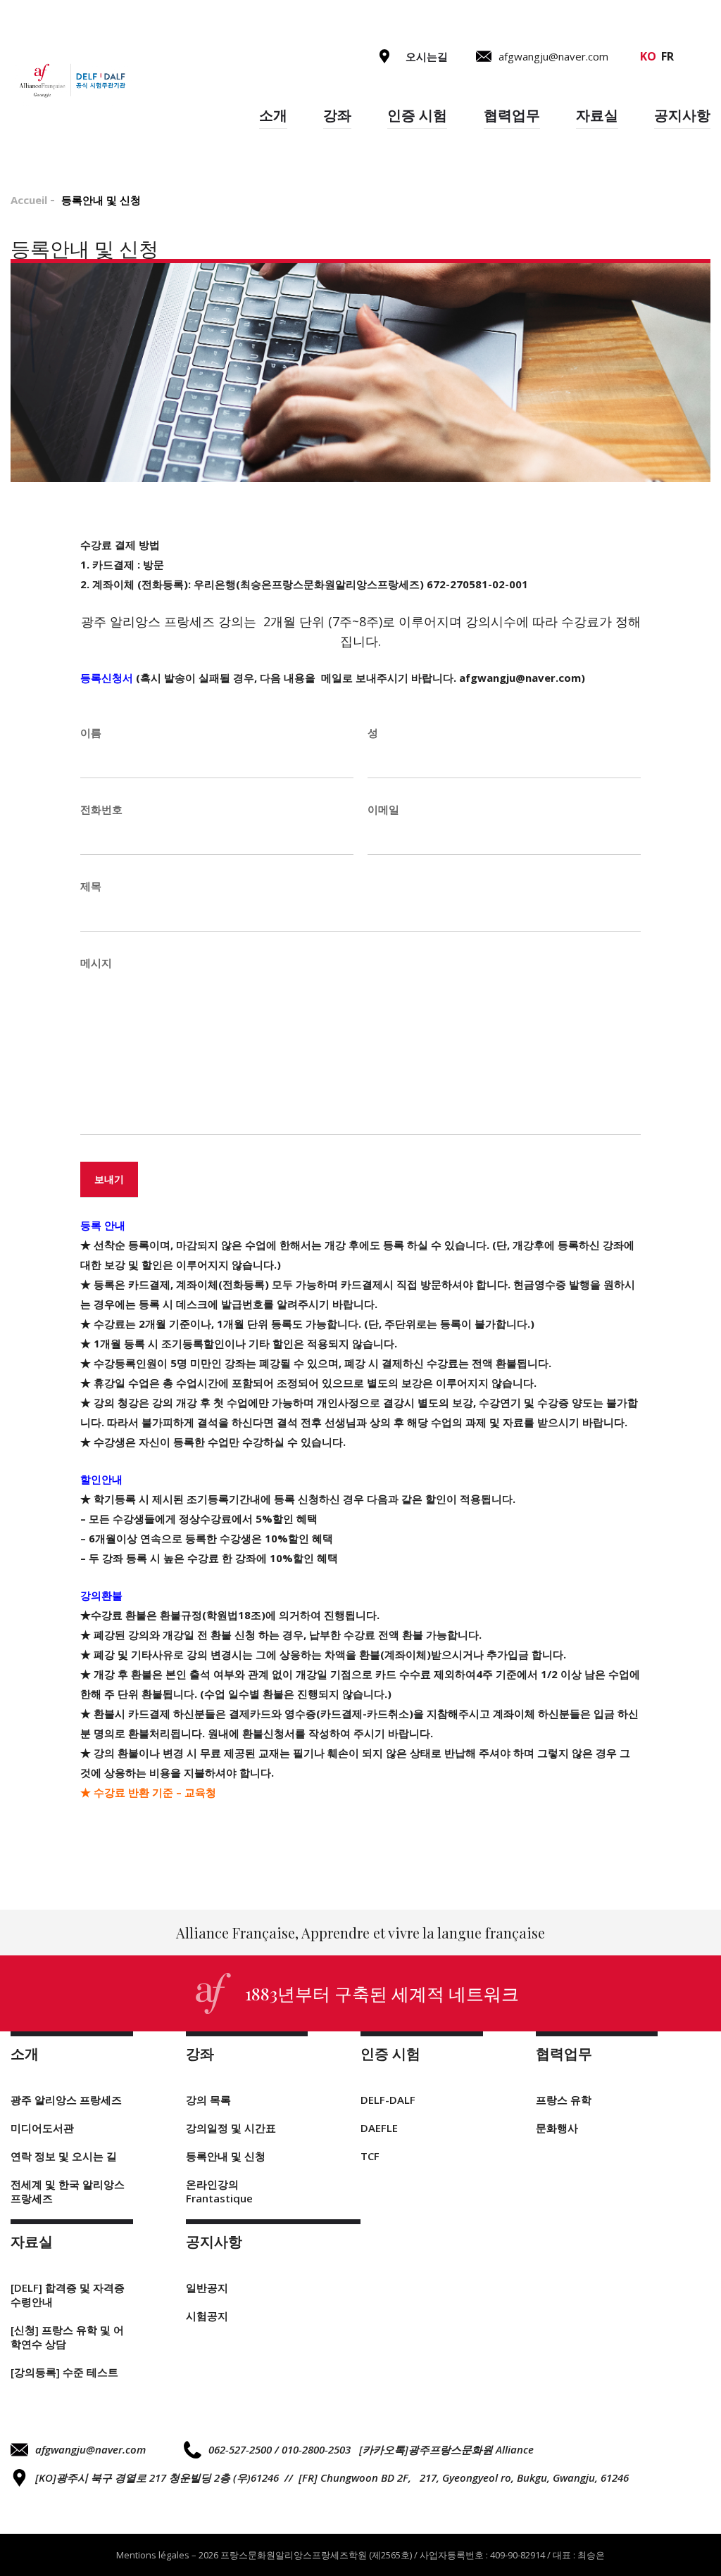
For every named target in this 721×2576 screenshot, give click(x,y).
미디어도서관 (42, 2128)
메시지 (96, 963)
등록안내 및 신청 (226, 2156)
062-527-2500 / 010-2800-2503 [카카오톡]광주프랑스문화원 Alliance (371, 2449)
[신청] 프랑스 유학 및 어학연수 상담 (67, 2337)
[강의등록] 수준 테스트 (64, 2372)
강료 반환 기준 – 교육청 (155, 1792)
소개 (273, 115)
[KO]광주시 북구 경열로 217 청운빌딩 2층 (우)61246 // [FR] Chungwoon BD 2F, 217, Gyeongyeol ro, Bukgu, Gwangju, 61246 (332, 2477)
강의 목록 (208, 2100)
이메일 (383, 809)
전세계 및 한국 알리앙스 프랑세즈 (68, 2191)
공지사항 (682, 115)
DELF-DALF (388, 2100)
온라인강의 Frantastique (219, 2191)
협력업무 (512, 115)
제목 (91, 886)
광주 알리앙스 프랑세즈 (66, 2100)
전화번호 (101, 809)
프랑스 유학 (564, 2100)
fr (667, 56)
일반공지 (207, 2288)
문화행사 (557, 2128)
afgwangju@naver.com (90, 2449)
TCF (370, 2156)
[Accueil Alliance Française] (71, 81)
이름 (91, 732)
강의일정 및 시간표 (231, 2128)
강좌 (337, 115)
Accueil (29, 200)
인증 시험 (417, 115)
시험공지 (207, 2316)
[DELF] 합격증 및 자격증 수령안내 (68, 2295)
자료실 (597, 115)
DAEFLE (379, 2128)
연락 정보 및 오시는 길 (64, 2156)
